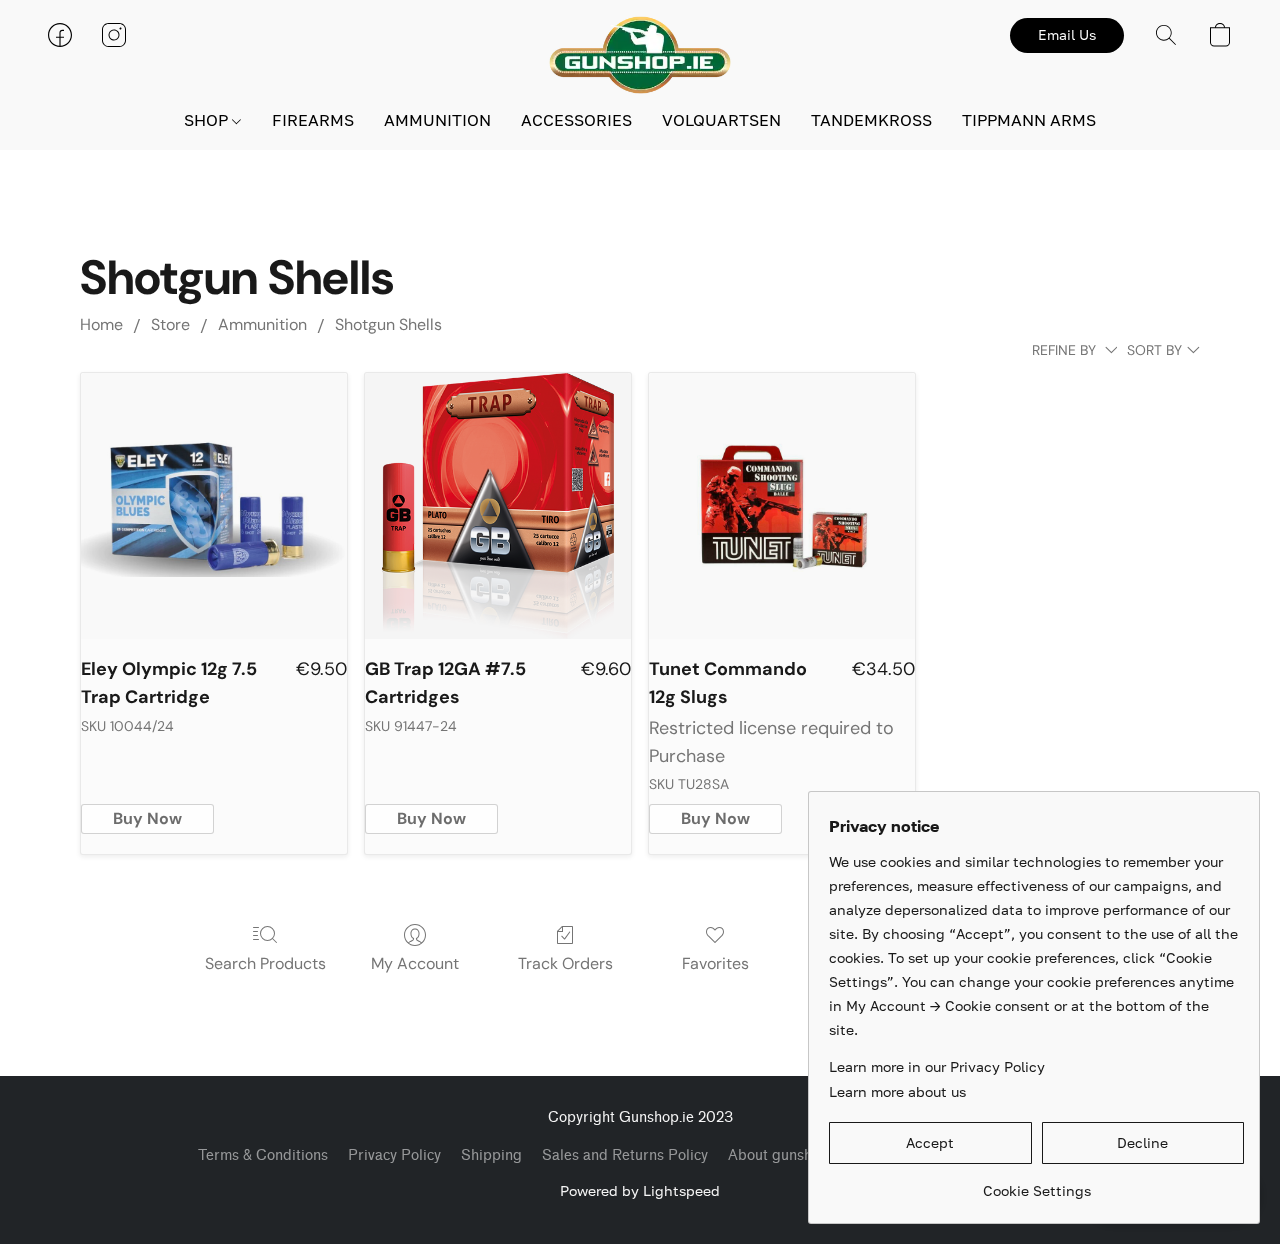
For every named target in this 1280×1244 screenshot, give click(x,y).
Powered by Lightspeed (640, 1190)
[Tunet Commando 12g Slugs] (782, 506)
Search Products (265, 963)
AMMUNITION (437, 120)
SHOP (208, 120)
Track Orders (565, 963)
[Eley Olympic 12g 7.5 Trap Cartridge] (214, 506)
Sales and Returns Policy (625, 1155)
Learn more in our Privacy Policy (937, 1066)
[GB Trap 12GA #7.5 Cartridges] (498, 506)
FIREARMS (313, 120)
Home (101, 324)
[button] (640, 55)
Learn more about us (897, 1091)
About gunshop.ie (786, 1155)
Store (170, 324)
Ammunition (262, 324)
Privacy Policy (394, 1155)
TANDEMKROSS (871, 120)
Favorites (715, 963)
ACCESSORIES (576, 120)
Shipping (491, 1155)
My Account (415, 963)
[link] (1036, 1183)
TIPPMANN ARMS (1029, 120)
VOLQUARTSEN (721, 120)
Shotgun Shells (388, 324)
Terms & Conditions (263, 1155)
